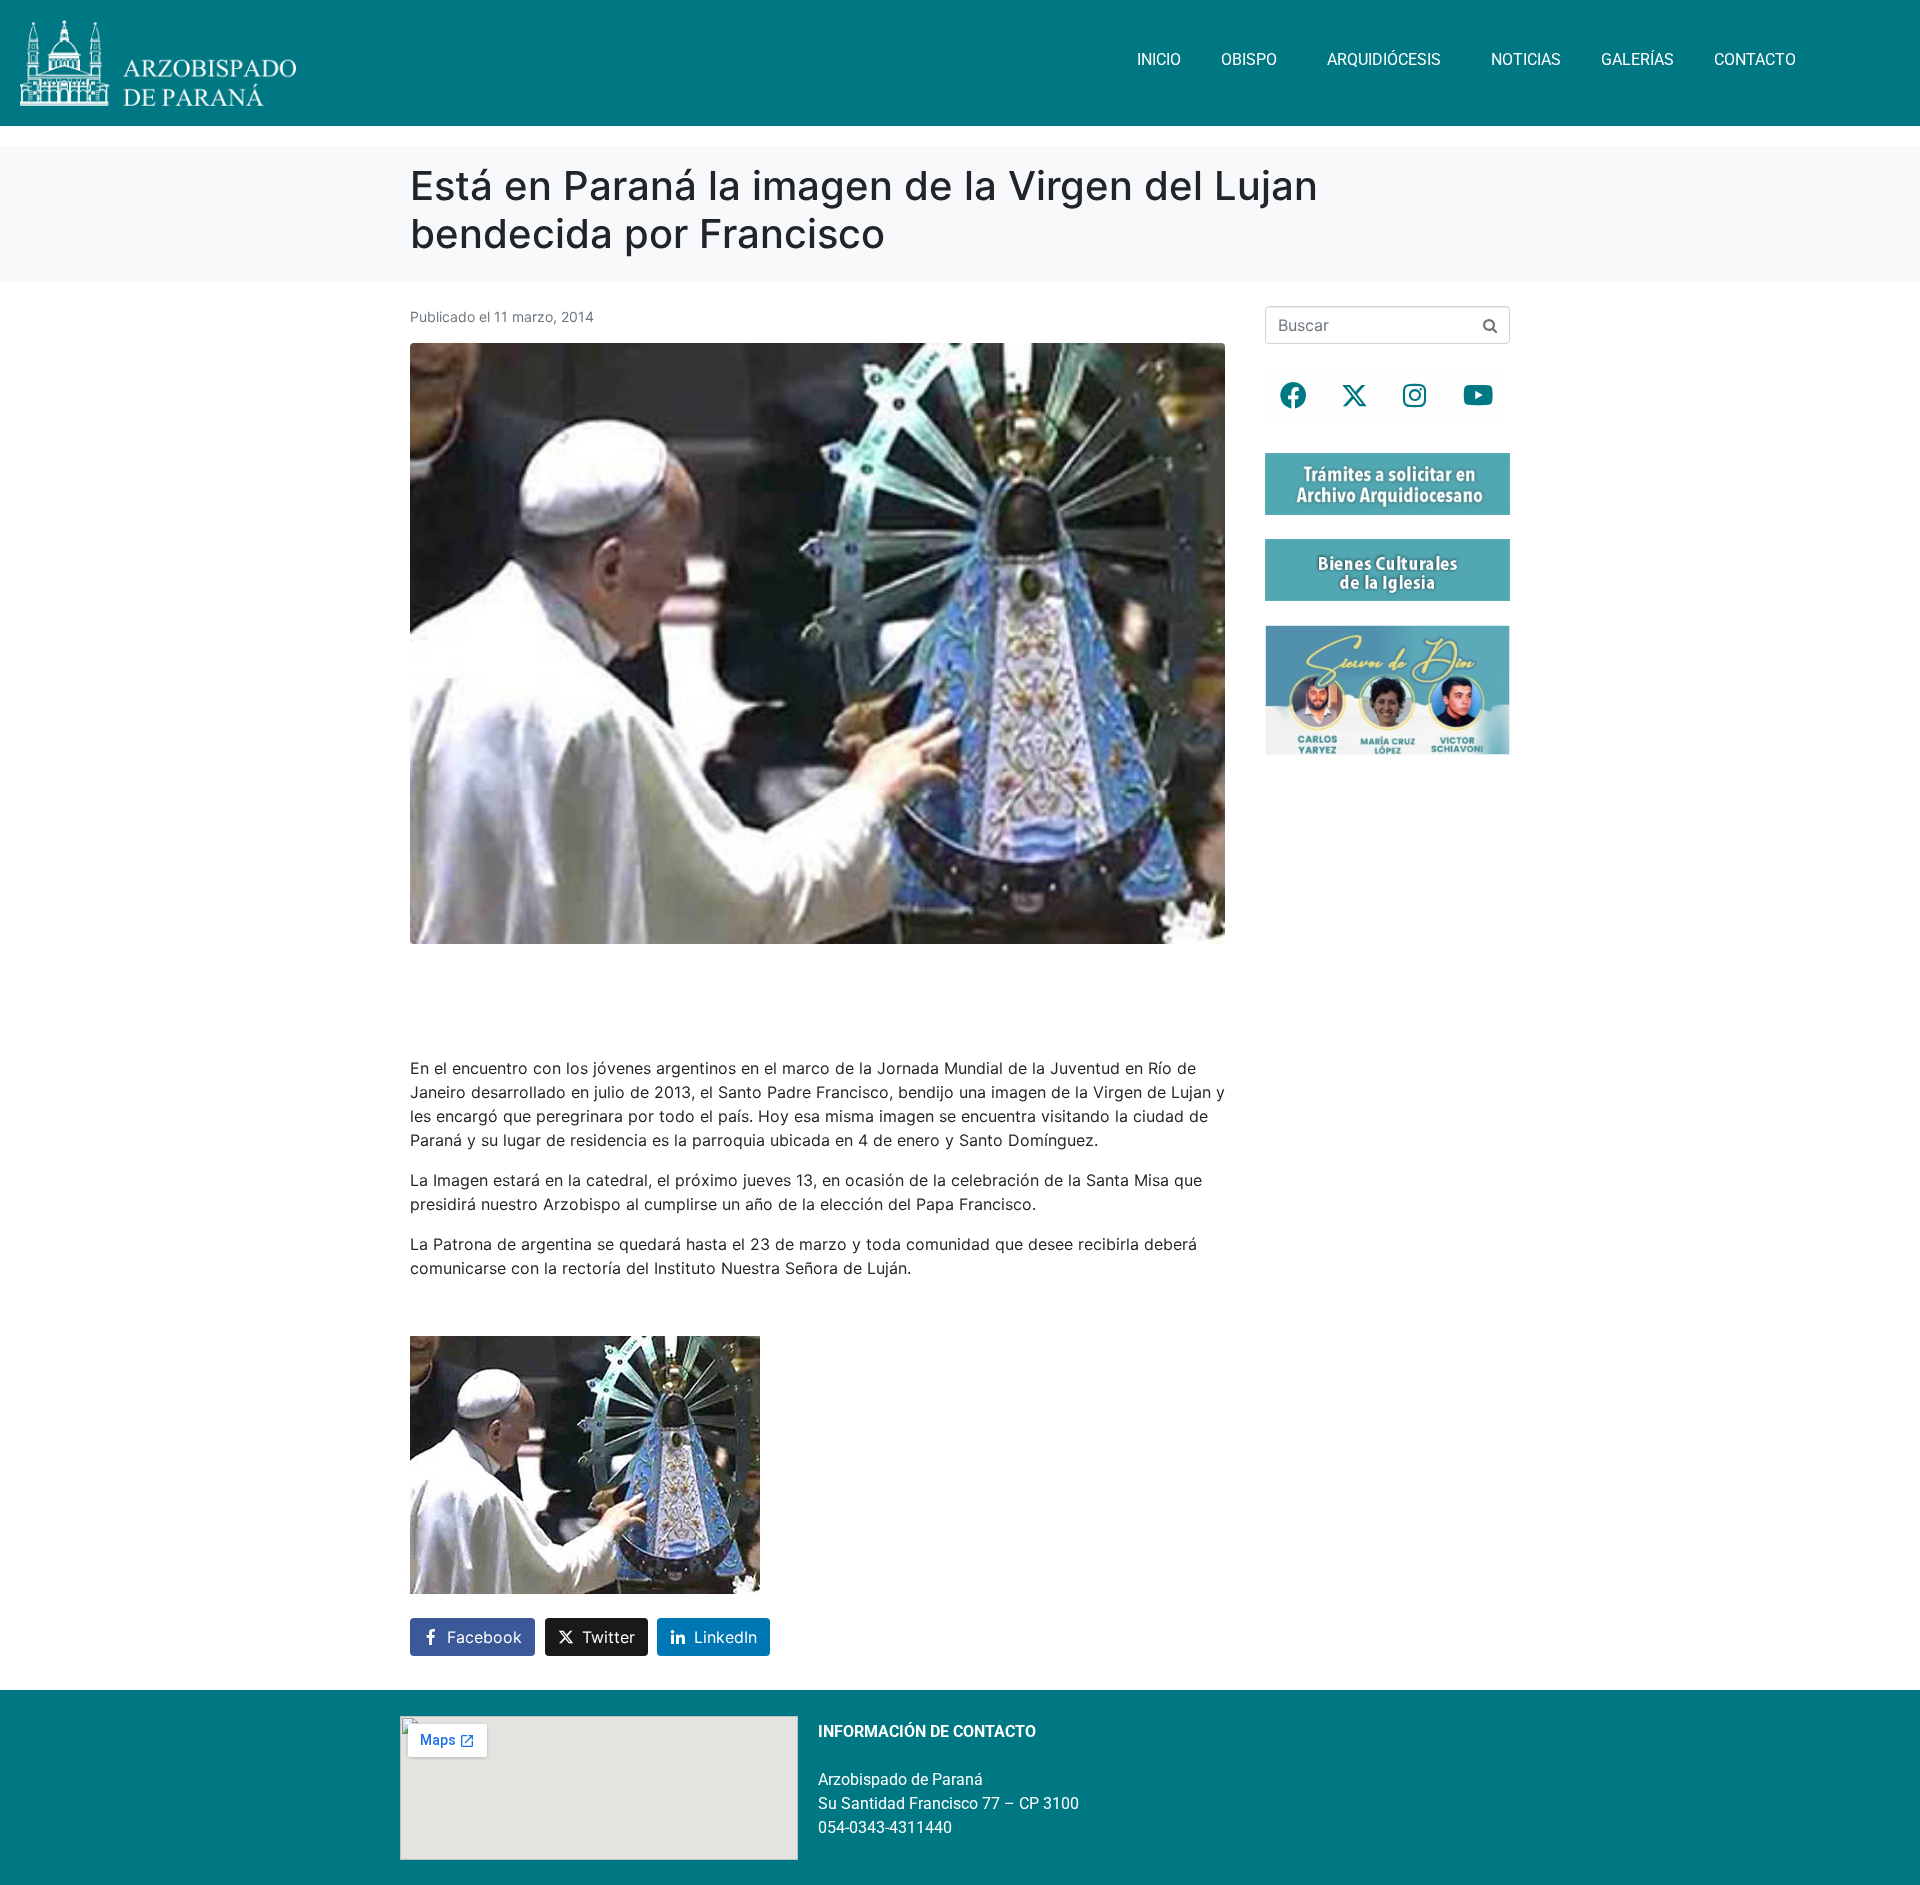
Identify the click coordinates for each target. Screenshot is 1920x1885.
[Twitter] (1354, 396)
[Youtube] (1476, 396)
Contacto (1755, 59)
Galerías (1637, 59)
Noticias (1526, 59)
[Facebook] (1293, 396)
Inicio (1159, 59)
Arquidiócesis (1384, 59)
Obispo (1249, 59)
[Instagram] (1415, 396)
